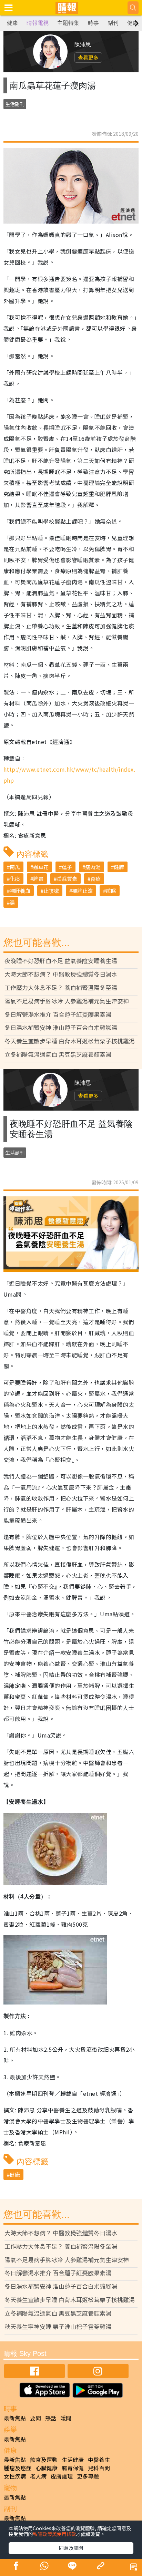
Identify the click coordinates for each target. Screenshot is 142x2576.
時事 (93, 23)
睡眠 (111, 891)
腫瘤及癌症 (18, 2468)
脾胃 (38, 879)
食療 (95, 879)
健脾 (119, 867)
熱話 (51, 2418)
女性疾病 (15, 2476)
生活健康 (73, 2460)
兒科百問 (99, 2468)
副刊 (113, 23)
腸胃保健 (73, 2468)
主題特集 (68, 23)
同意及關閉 (71, 2548)
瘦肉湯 (93, 867)
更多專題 (88, 2476)
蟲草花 (41, 867)
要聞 (35, 2418)
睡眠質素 (67, 879)
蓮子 (67, 867)
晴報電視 (38, 23)
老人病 (38, 2476)
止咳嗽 (51, 891)
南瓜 (15, 867)
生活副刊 (15, 104)
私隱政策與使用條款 (54, 2534)
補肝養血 (20, 891)
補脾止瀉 (82, 891)
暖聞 (66, 2418)
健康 (12, 23)
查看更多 (88, 57)
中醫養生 (99, 2460)
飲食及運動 (44, 2460)
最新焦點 (15, 2418)
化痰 (15, 879)
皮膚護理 (62, 2476)
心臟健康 (47, 2468)
